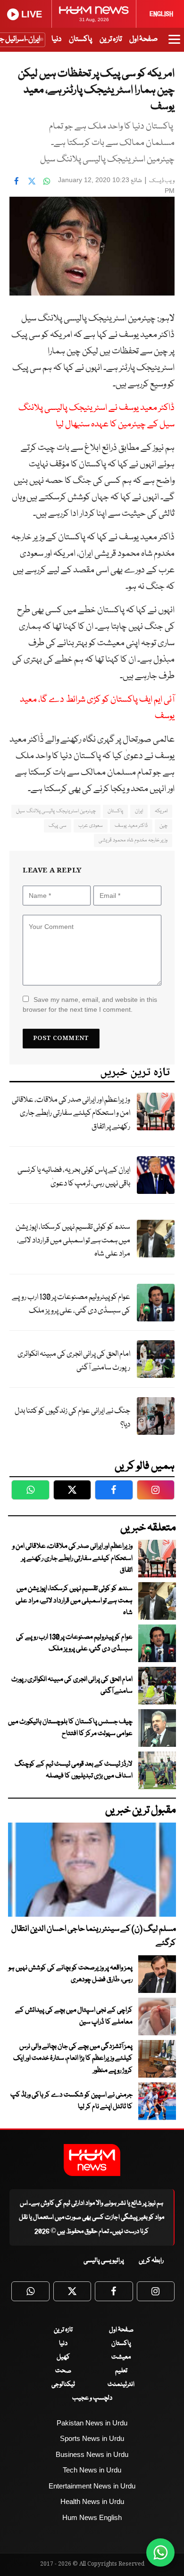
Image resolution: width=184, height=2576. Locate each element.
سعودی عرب (91, 826)
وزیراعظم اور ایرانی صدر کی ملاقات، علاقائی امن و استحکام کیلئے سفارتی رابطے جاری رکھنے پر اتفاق (71, 1113)
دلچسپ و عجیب (92, 2398)
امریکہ (161, 811)
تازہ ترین (111, 39)
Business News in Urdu (92, 2454)
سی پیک (57, 826)
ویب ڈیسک (162, 181)
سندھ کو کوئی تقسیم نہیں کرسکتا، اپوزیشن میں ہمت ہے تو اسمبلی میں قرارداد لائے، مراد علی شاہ (73, 1240)
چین (163, 826)
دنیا (56, 39)
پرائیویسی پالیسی (104, 2261)
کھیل (63, 2357)
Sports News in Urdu (92, 2438)
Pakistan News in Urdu (92, 2423)
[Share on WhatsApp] (47, 181)
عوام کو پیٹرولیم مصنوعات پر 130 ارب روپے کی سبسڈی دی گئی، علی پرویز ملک (71, 1304)
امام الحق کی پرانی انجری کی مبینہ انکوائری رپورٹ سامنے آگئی (74, 1361)
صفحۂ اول (143, 39)
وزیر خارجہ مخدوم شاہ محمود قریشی (133, 840)
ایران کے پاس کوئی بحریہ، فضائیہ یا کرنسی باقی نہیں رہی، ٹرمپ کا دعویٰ (74, 1177)
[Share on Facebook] (17, 181)
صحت (63, 2371)
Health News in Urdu (92, 2501)
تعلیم (121, 2371)
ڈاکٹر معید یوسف (131, 826)
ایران (139, 811)
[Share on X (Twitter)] (32, 181)
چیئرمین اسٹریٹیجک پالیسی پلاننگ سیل (56, 811)
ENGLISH (161, 14)
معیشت (121, 2357)
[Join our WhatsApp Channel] (160, 2552)
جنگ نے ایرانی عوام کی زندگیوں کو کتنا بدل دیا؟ (72, 1418)
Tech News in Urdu (92, 2470)
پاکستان (80, 39)
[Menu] (174, 44)
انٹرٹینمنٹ (121, 2384)
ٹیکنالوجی (63, 2384)
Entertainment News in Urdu (92, 2486)
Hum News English (92, 2517)
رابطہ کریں (151, 2261)
